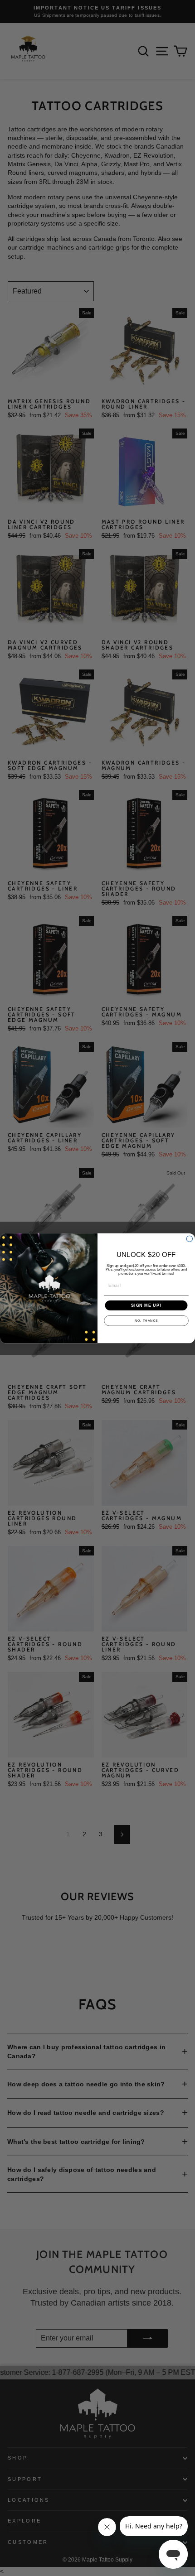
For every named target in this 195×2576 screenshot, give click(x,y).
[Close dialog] (189, 1239)
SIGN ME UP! (146, 1305)
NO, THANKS (146, 1321)
